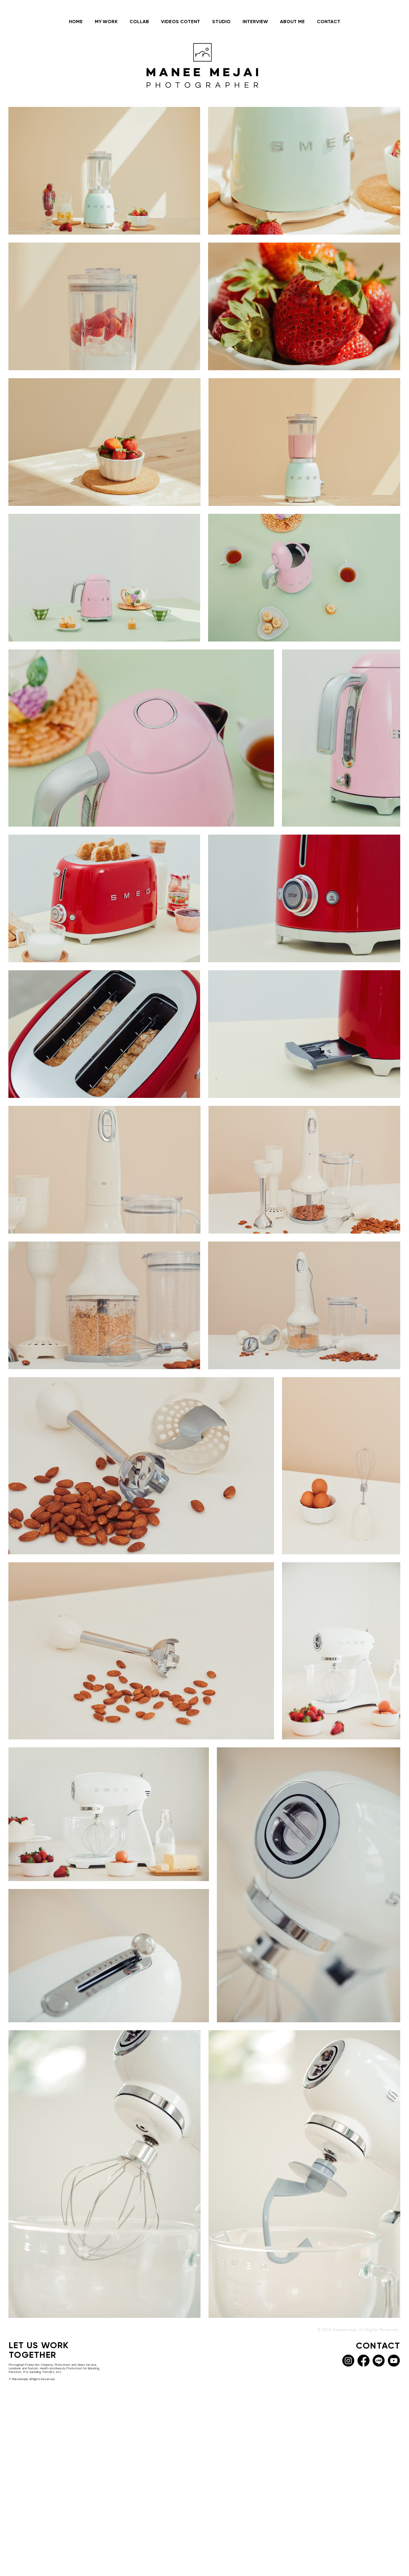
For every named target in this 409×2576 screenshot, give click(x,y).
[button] (106, 22)
